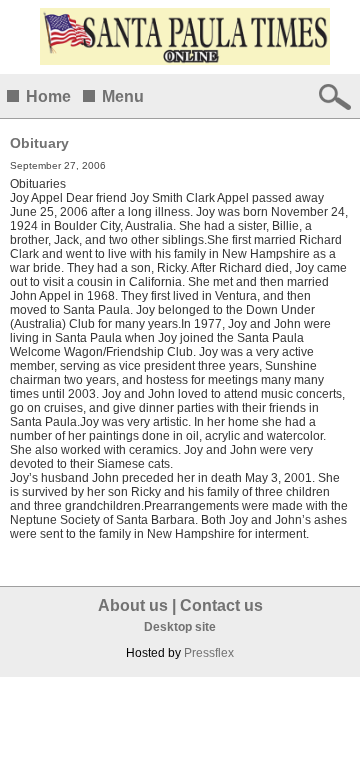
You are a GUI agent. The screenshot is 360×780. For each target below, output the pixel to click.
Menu (123, 96)
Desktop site (180, 627)
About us (133, 605)
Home (48, 96)
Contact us (221, 605)
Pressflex (209, 653)
